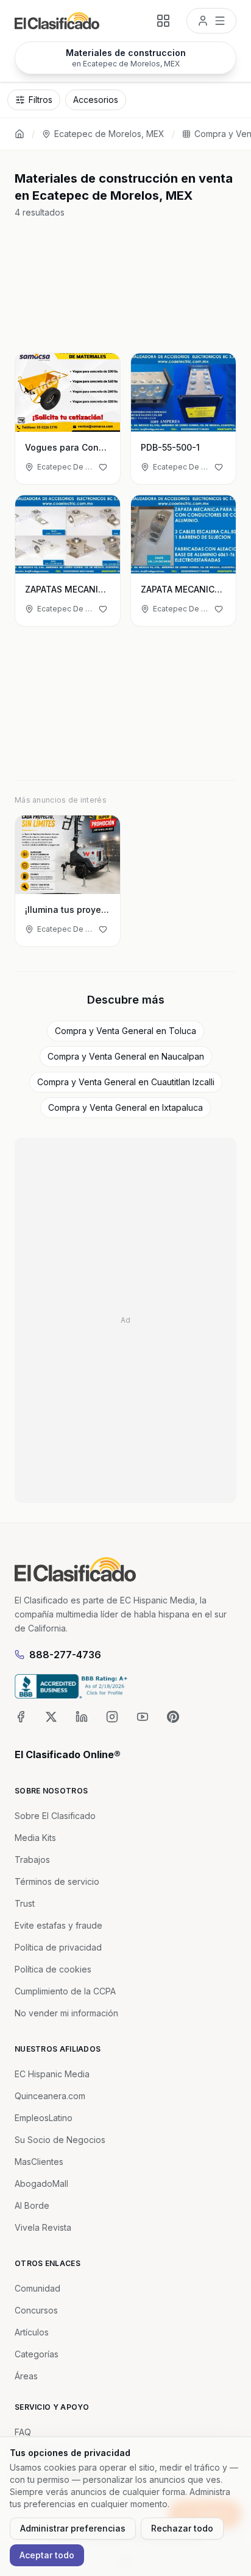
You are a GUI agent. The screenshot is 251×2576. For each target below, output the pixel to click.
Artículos (32, 2332)
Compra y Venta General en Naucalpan (126, 1056)
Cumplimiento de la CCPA (65, 1991)
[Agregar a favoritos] (103, 467)
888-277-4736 (65, 1655)
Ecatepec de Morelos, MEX (109, 134)
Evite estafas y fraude (58, 1925)
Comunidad (37, 2288)
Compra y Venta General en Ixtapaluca (125, 1107)
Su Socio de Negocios (60, 2140)
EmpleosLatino (44, 2118)
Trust (25, 1903)
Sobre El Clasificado (55, 1816)
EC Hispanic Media (52, 2074)
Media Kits (35, 1838)
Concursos (36, 2310)
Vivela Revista (43, 2227)
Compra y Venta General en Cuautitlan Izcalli (126, 1082)
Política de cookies (53, 1969)
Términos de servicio (57, 1881)
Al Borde (32, 2205)
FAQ (23, 2432)
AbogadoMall (41, 2184)
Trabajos (32, 1860)
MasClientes (39, 2162)
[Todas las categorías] (163, 21)
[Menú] (211, 21)
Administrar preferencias (73, 2528)
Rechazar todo (182, 2528)
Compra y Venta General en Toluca (125, 1031)
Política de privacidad (58, 1947)
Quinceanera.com (50, 2096)
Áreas (26, 2376)
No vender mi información (66, 2013)
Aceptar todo (47, 2555)
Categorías (37, 2354)
